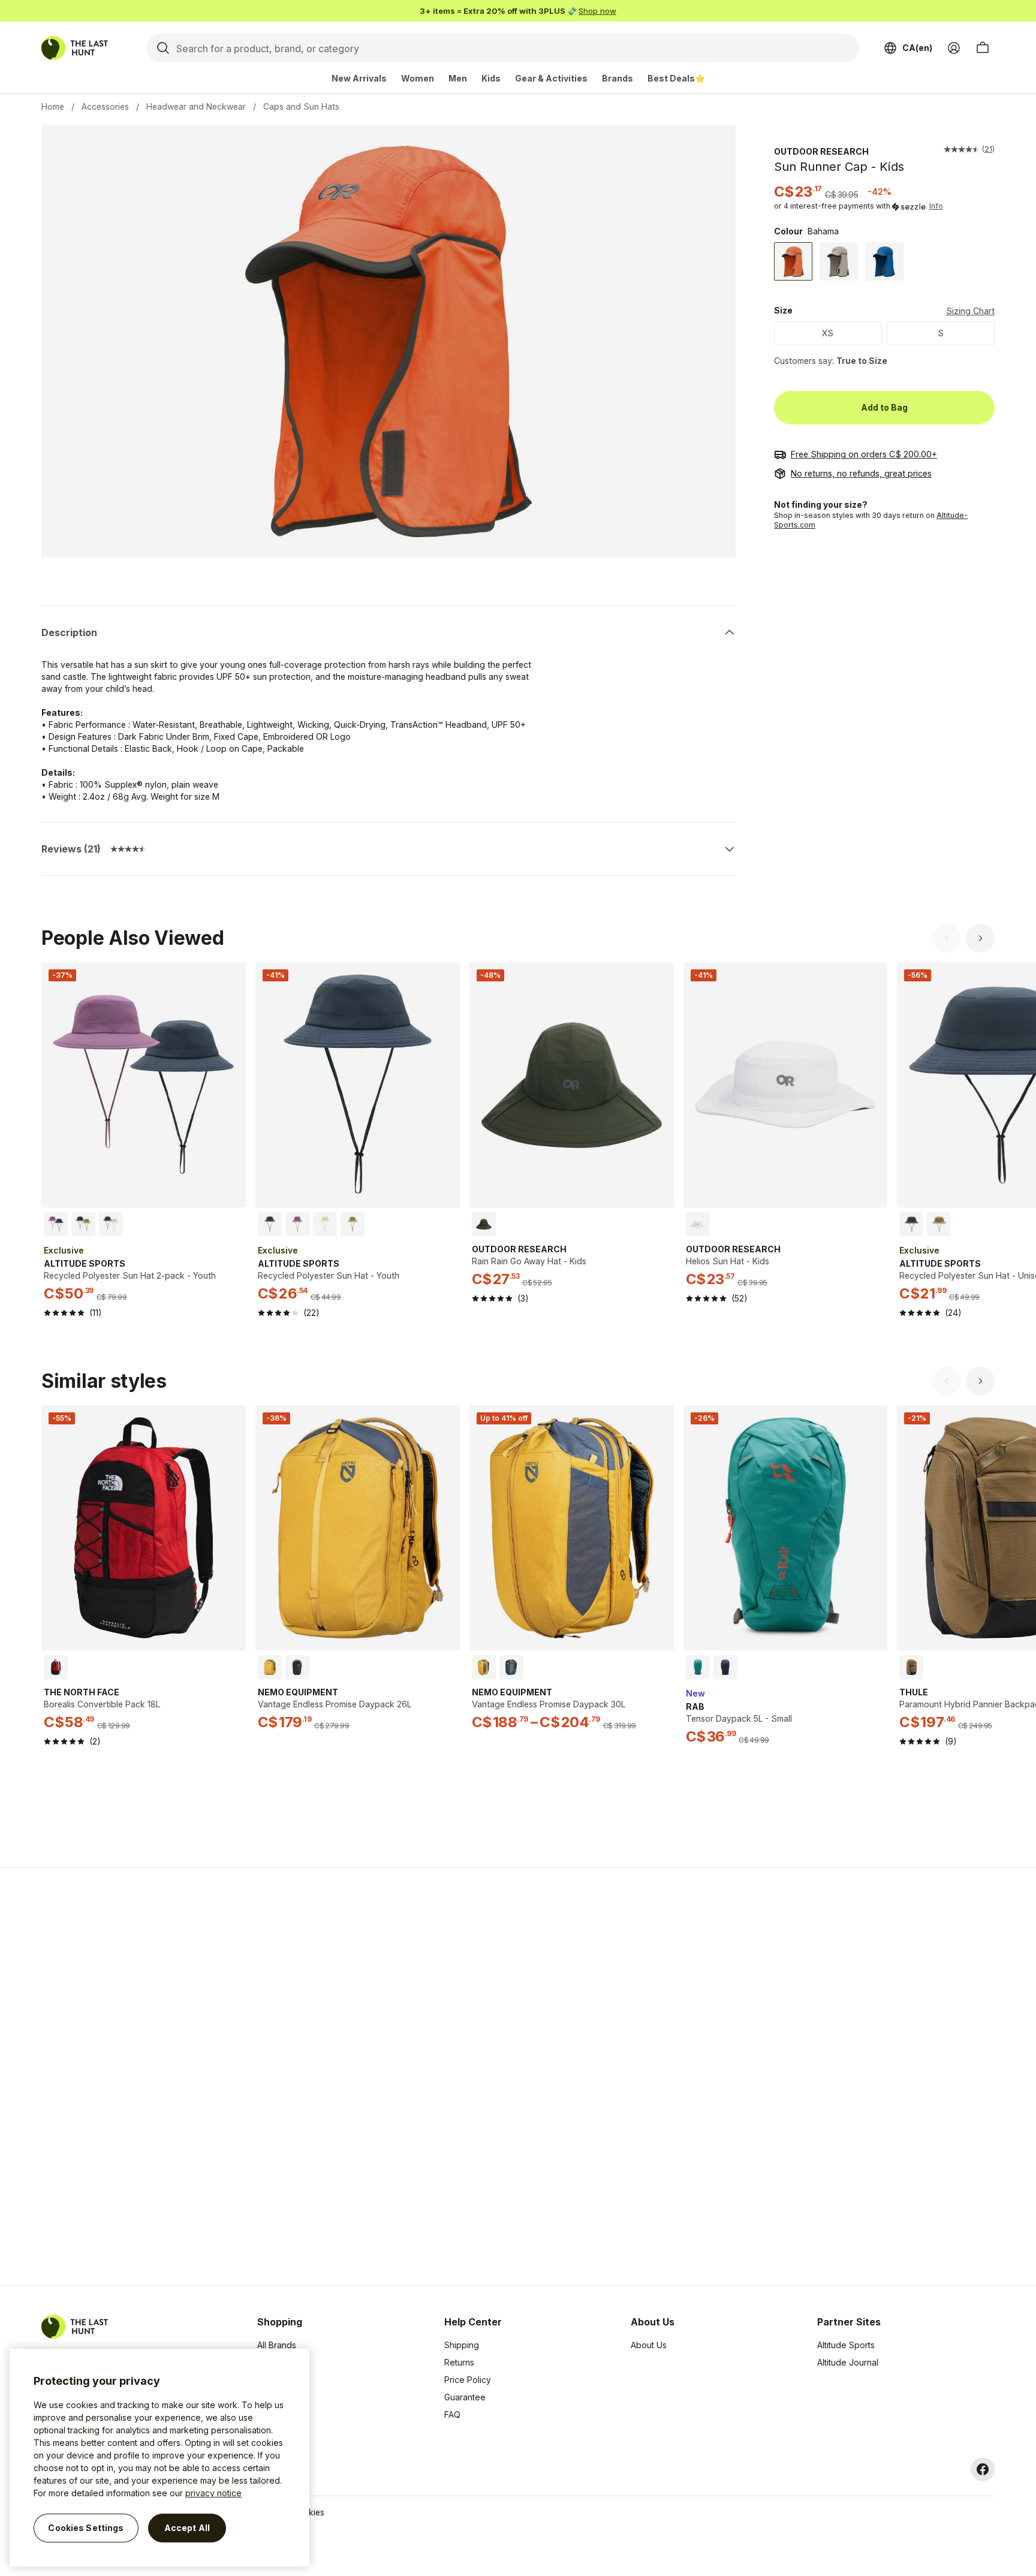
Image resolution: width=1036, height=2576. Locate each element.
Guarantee (465, 2397)
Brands (618, 78)
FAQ (452, 2414)
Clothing (273, 2362)
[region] (159, 2458)
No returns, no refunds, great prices (861, 473)
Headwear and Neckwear (196, 106)
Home (53, 106)
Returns (459, 2362)
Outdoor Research (821, 151)
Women (418, 78)
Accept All (187, 2528)
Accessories (105, 106)
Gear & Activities (551, 78)
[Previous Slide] (947, 938)
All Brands (277, 2345)
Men (458, 78)
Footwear (276, 2397)
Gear (267, 2414)
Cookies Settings (86, 2528)
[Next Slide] (980, 938)
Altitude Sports (846, 2345)
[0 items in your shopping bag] (983, 48)
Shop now (597, 11)
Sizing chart (970, 311)
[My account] (954, 48)
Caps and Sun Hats (301, 106)
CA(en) (917, 48)
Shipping (462, 2345)
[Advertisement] (327, 2077)
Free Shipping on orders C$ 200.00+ (864, 454)
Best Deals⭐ (676, 78)
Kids (491, 78)
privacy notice (213, 2493)
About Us (649, 2345)
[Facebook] (983, 2469)
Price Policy (468, 2380)
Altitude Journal (848, 2362)
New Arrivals (359, 78)
